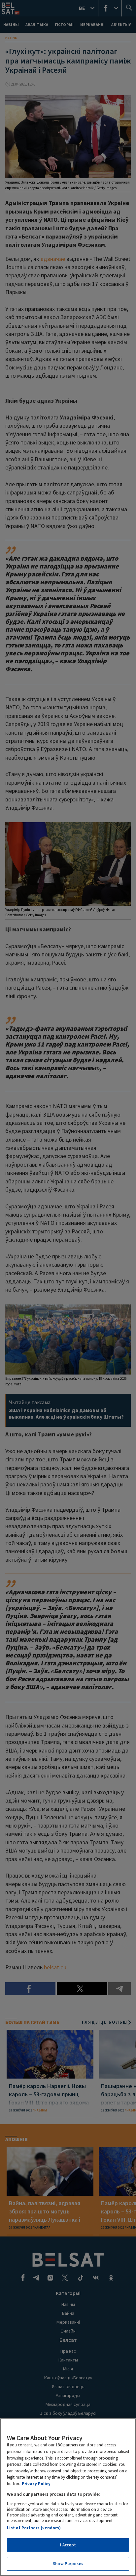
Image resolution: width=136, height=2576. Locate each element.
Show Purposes (68, 2564)
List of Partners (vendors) (34, 2528)
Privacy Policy (36, 2484)
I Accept (68, 2545)
